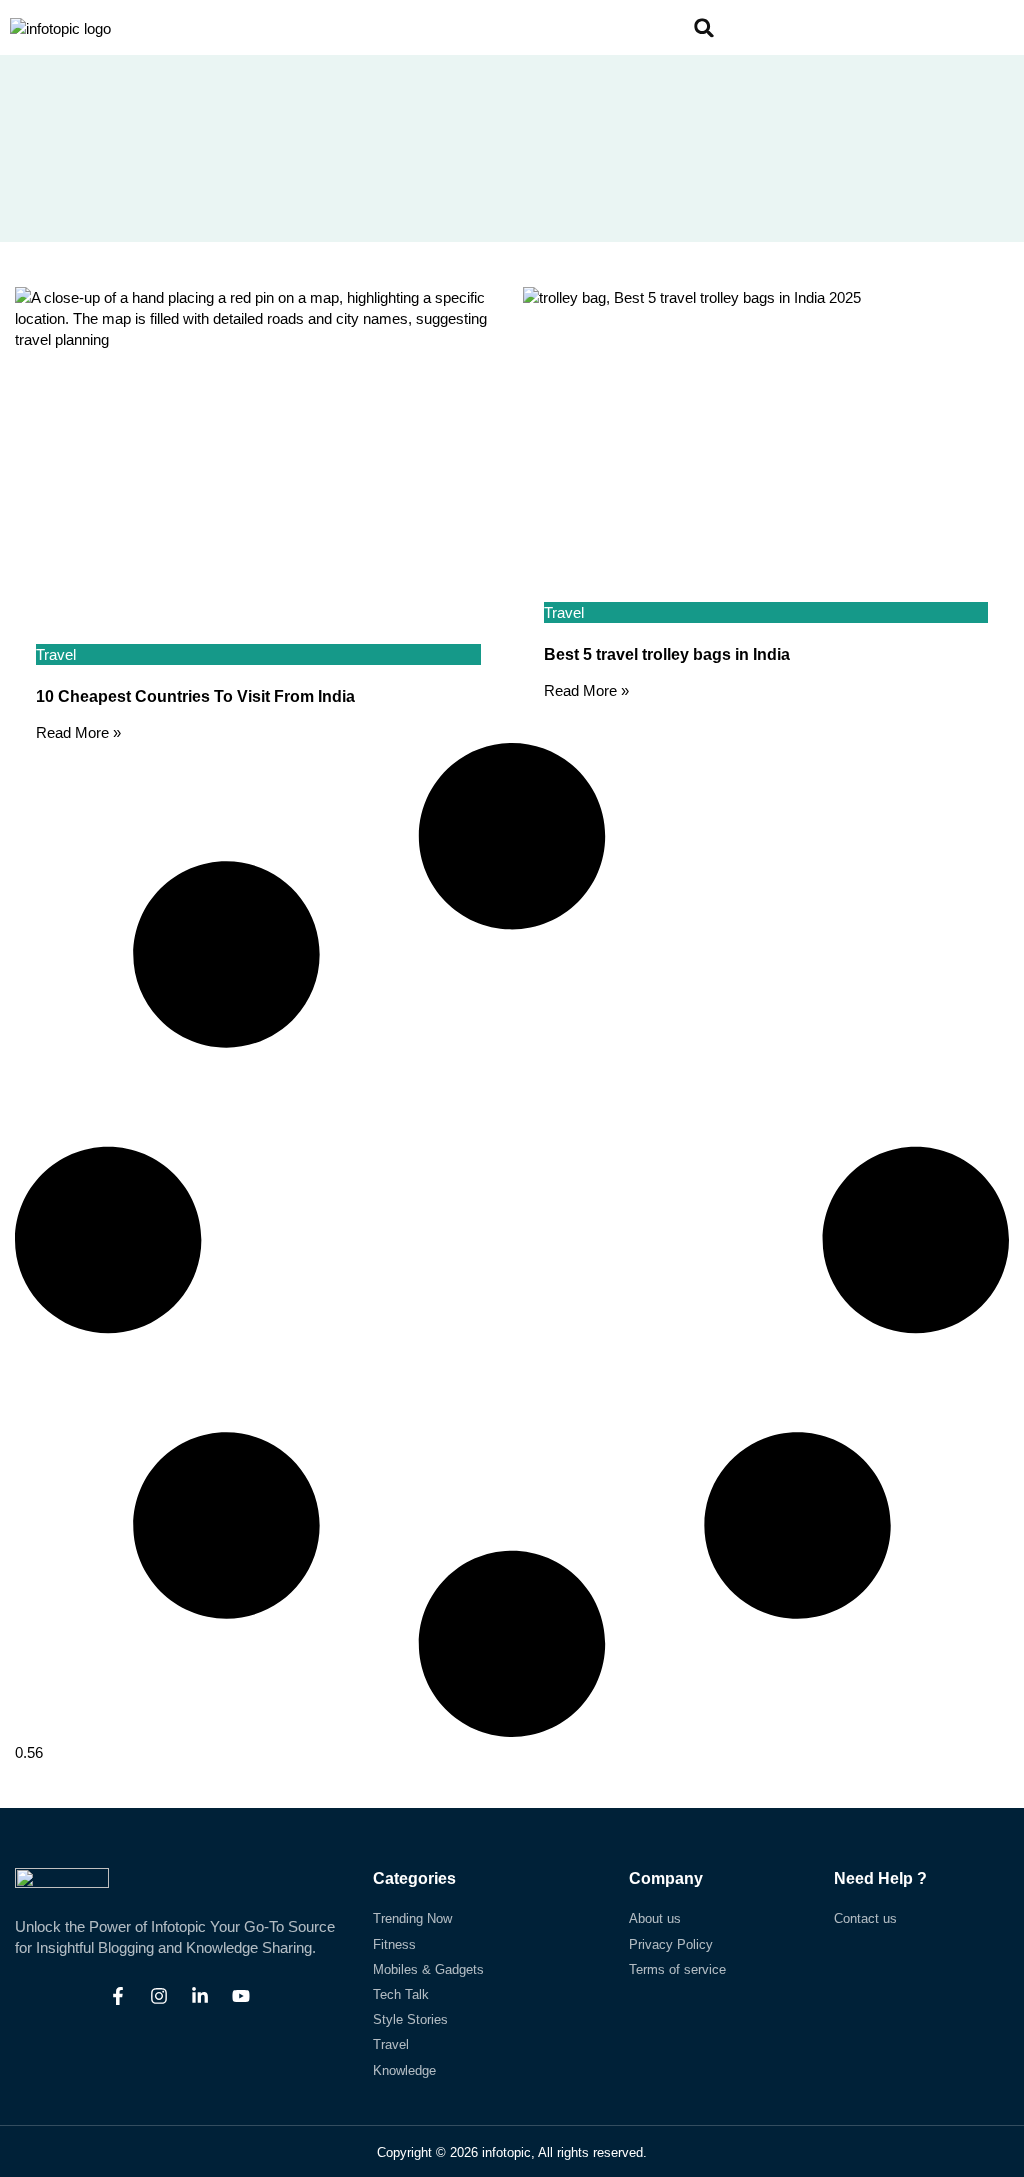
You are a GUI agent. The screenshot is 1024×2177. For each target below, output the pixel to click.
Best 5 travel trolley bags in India (667, 654)
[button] (780, 28)
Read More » (78, 732)
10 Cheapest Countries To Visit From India (195, 696)
